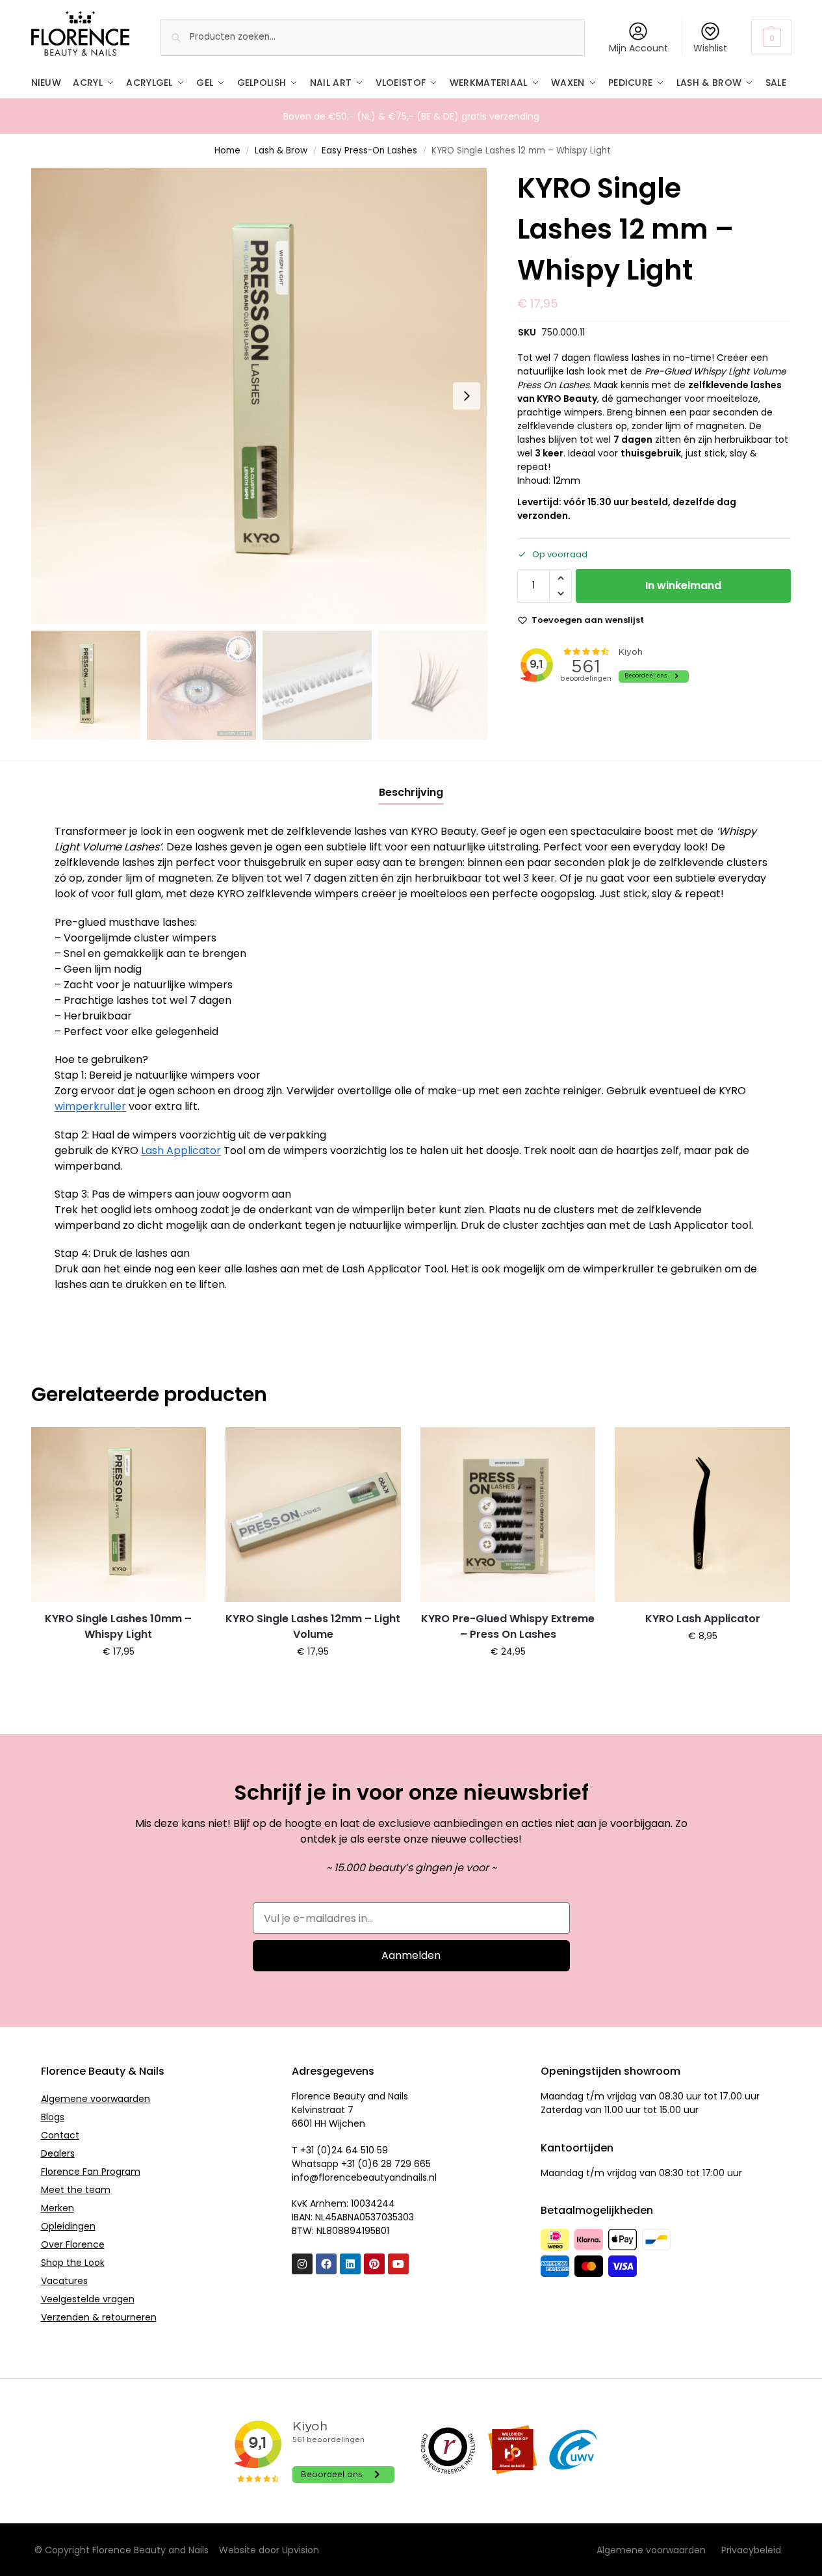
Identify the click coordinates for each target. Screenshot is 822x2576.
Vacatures (64, 2281)
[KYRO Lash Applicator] (702, 1515)
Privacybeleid (751, 2550)
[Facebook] (326, 2264)
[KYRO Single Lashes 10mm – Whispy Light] (119, 1515)
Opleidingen (68, 2226)
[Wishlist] (186, 1447)
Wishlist (710, 48)
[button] (771, 37)
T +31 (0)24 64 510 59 (340, 2150)
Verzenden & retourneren (99, 2317)
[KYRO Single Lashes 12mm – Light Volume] (313, 1515)
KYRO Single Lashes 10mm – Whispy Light (118, 1626)
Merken (58, 2208)
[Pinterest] (374, 2264)
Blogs (53, 2117)
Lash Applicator (181, 1150)
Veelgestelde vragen (88, 2299)
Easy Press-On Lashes (369, 151)
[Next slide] (467, 396)
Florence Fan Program (91, 2172)
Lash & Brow (281, 151)
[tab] (411, 793)
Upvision (301, 2550)
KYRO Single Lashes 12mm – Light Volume (313, 1626)
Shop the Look (73, 2263)
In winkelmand (683, 585)
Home (227, 151)
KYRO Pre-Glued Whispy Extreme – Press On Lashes (508, 1626)
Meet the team (76, 2190)
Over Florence (73, 2244)
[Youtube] (398, 2264)
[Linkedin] (350, 2264)
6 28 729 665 (402, 2164)
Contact (60, 2135)
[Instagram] (302, 2264)
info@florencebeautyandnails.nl (364, 2177)
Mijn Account (638, 48)
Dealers (58, 2153)
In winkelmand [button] (119, 1679)
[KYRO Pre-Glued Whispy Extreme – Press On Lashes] (508, 1515)
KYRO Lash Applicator (703, 1619)
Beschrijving (411, 792)
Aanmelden (411, 1955)
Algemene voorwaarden (96, 2099)
